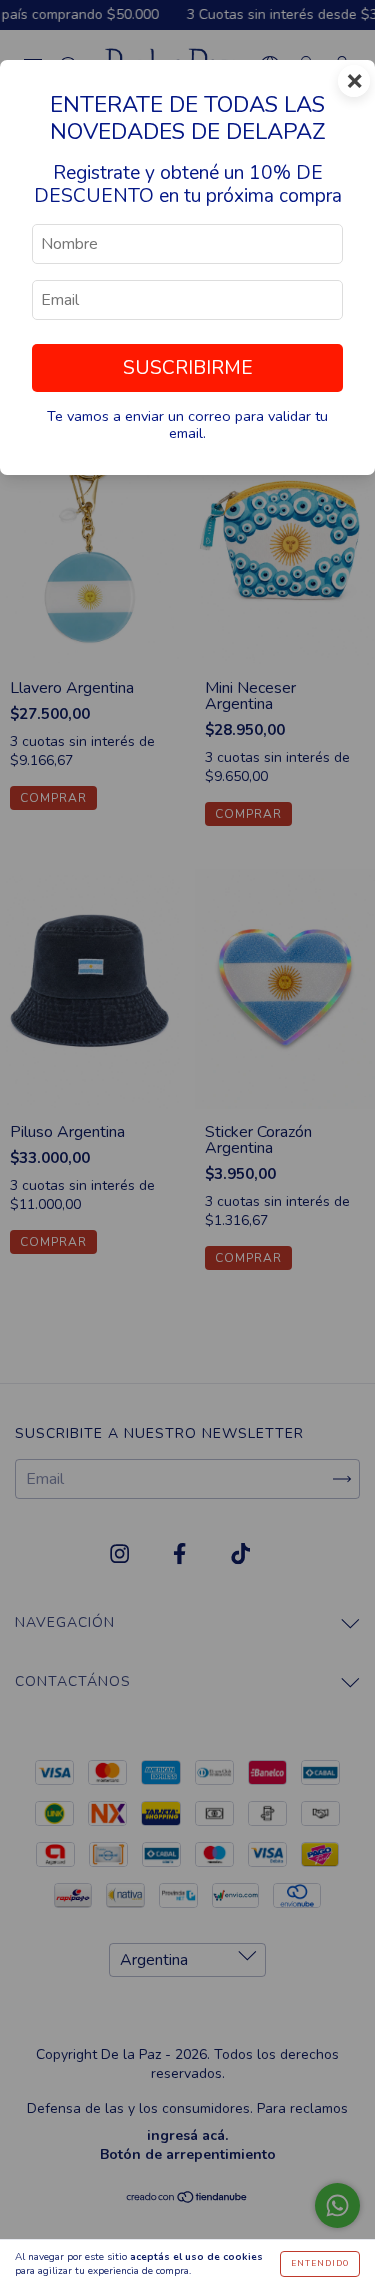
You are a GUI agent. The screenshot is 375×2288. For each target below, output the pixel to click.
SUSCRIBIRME (188, 368)
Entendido (320, 2263)
